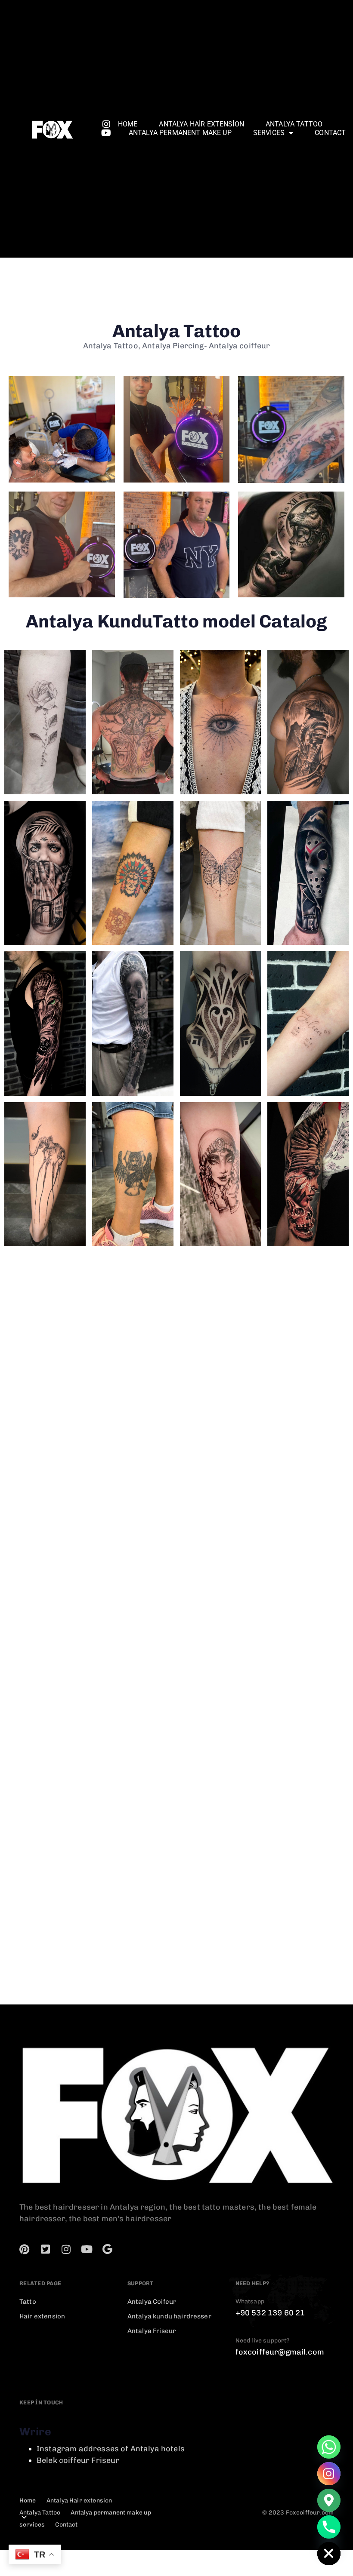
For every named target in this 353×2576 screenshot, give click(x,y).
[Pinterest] (25, 2249)
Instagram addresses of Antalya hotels (111, 2449)
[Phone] (329, 2527)
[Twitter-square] (45, 2249)
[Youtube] (106, 133)
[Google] (108, 2249)
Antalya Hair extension (201, 124)
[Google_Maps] (329, 2500)
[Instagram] (106, 124)
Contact (330, 133)
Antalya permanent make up (180, 133)
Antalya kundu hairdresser (169, 2316)
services (269, 133)
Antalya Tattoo (294, 124)
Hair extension (42, 2316)
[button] (24, 2517)
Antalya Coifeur (152, 2302)
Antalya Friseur (152, 2331)
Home (128, 124)
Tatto (28, 2302)
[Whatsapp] (329, 2447)
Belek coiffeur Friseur (78, 2460)
